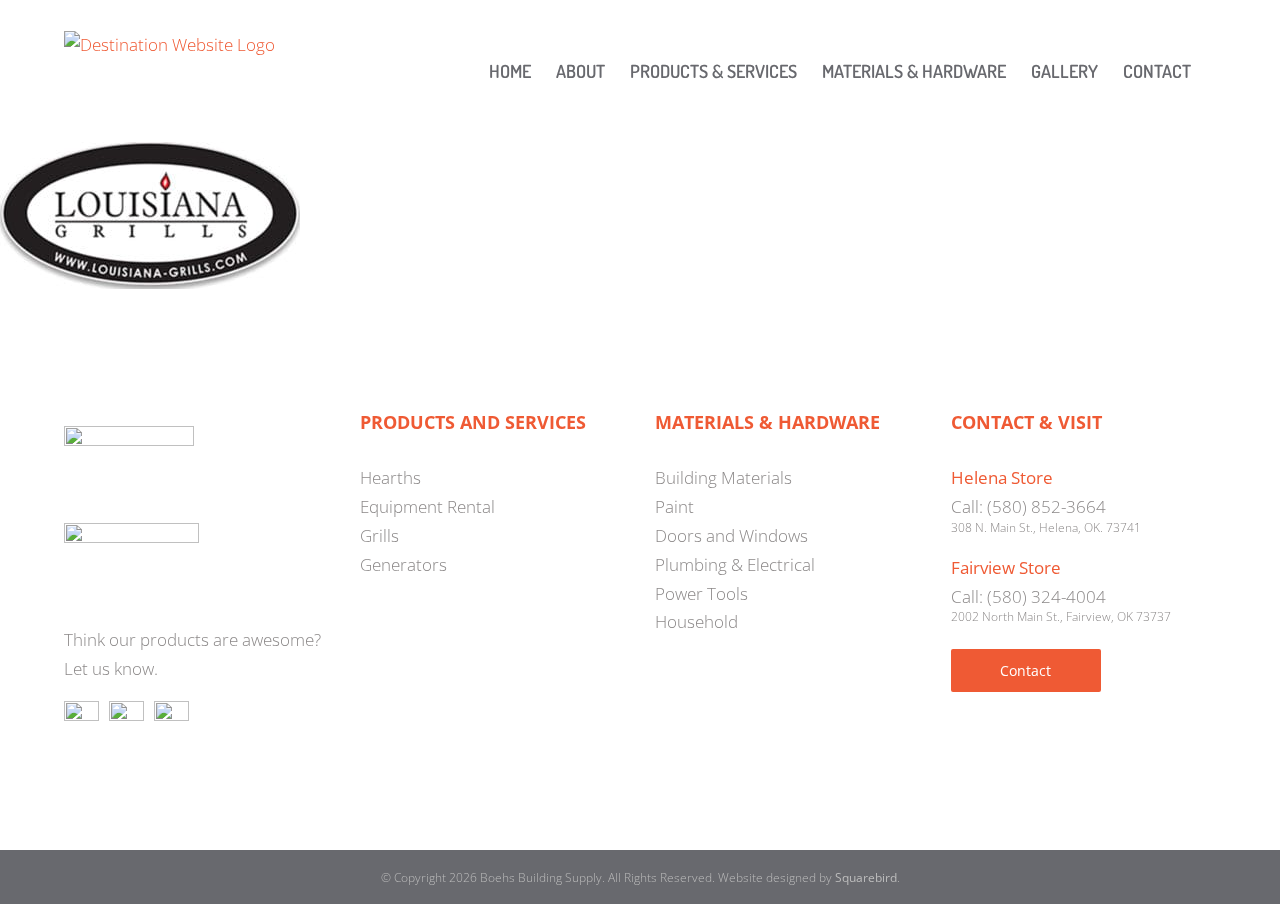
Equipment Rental (427, 506)
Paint (674, 506)
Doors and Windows (731, 535)
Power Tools (701, 593)
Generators (403, 564)
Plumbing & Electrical (735, 564)
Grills (379, 535)
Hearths (390, 477)
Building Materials (723, 477)
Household (696, 621)
